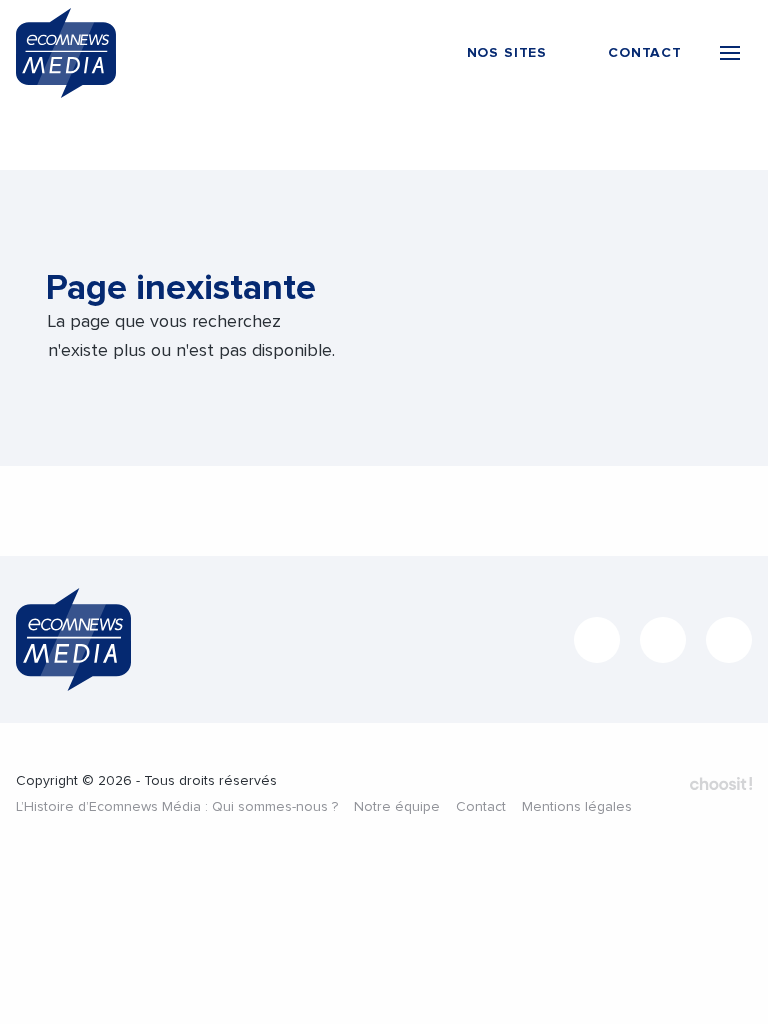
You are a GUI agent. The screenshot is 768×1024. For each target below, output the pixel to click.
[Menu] (730, 53)
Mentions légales (577, 807)
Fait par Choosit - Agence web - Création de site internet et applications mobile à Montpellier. (721, 783)
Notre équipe (397, 807)
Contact (481, 807)
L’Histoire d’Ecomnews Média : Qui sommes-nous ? (177, 807)
